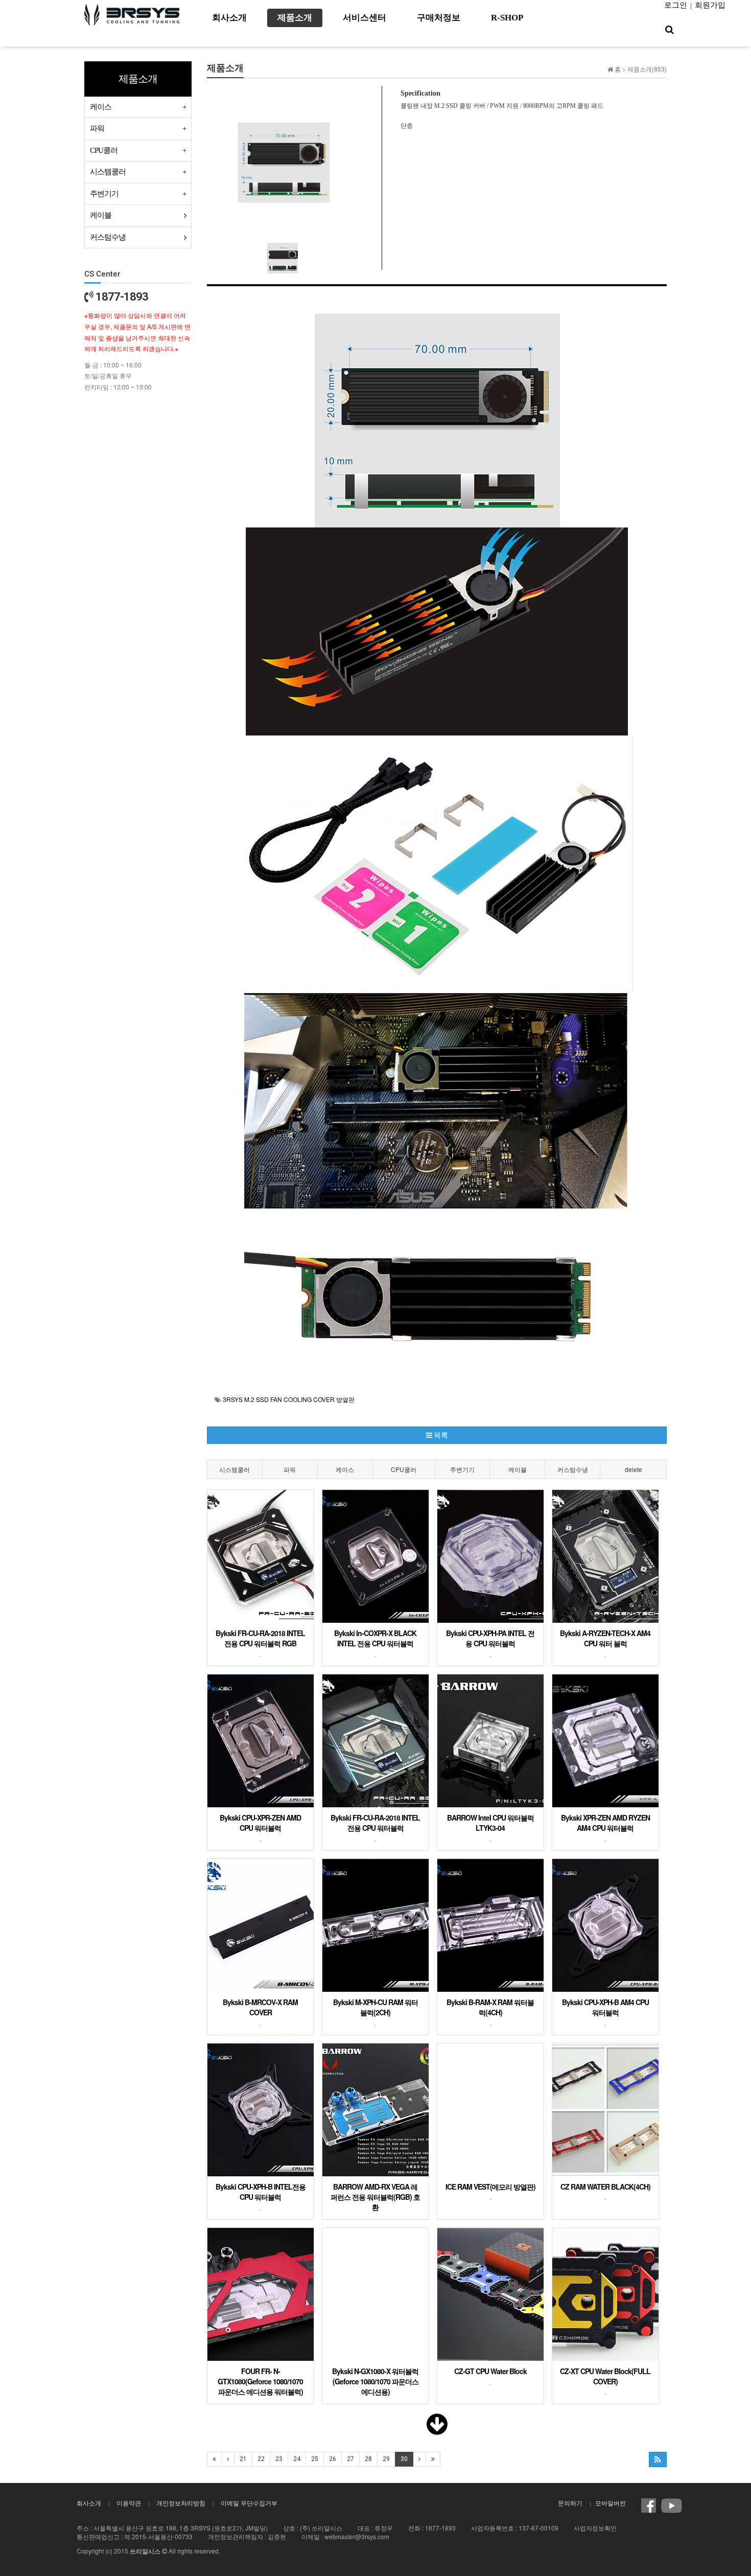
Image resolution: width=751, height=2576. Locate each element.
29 (386, 2459)
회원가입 (710, 5)
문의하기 (570, 2503)
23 (279, 2459)
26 (333, 2459)
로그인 (676, 5)
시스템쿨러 (234, 1469)
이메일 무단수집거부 (249, 2503)
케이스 (345, 1469)
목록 (440, 1435)
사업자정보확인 (595, 2528)
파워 (290, 1469)
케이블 (518, 1469)
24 (297, 2459)
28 (368, 2459)
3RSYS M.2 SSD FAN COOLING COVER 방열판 (289, 1399)
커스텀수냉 (573, 1469)
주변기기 (462, 1469)
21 (243, 2459)
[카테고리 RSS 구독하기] (658, 2459)
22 (261, 2459)
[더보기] (437, 2430)
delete (633, 1469)
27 (350, 2459)
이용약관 (129, 2503)
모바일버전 (611, 2503)
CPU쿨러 (404, 1469)
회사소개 (89, 2503)
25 (315, 2459)
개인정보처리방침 (181, 2503)
